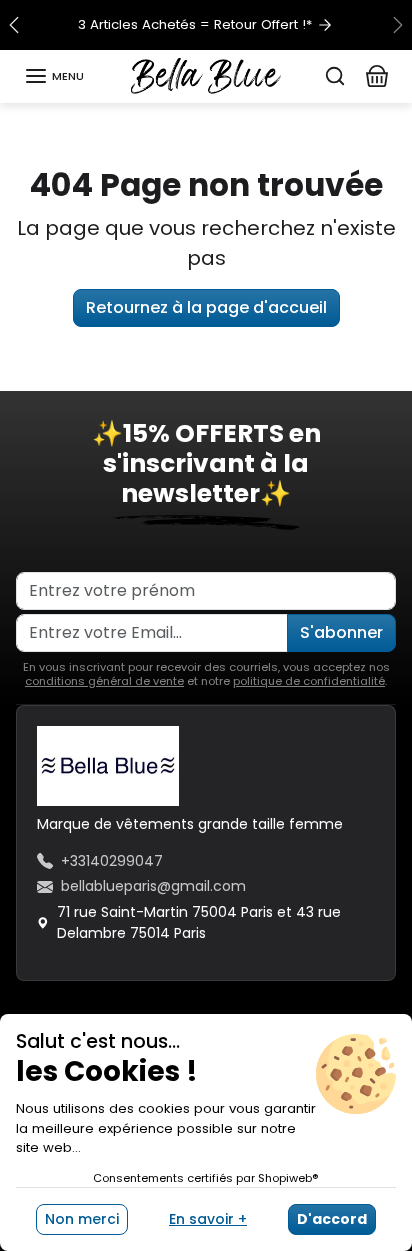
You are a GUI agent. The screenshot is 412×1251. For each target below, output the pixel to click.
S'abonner (341, 632)
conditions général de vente (104, 681)
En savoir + (208, 1219)
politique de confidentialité (309, 681)
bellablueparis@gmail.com (153, 886)
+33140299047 (112, 861)
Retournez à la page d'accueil (206, 307)
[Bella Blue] (206, 75)
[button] (54, 76)
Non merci (82, 1219)
